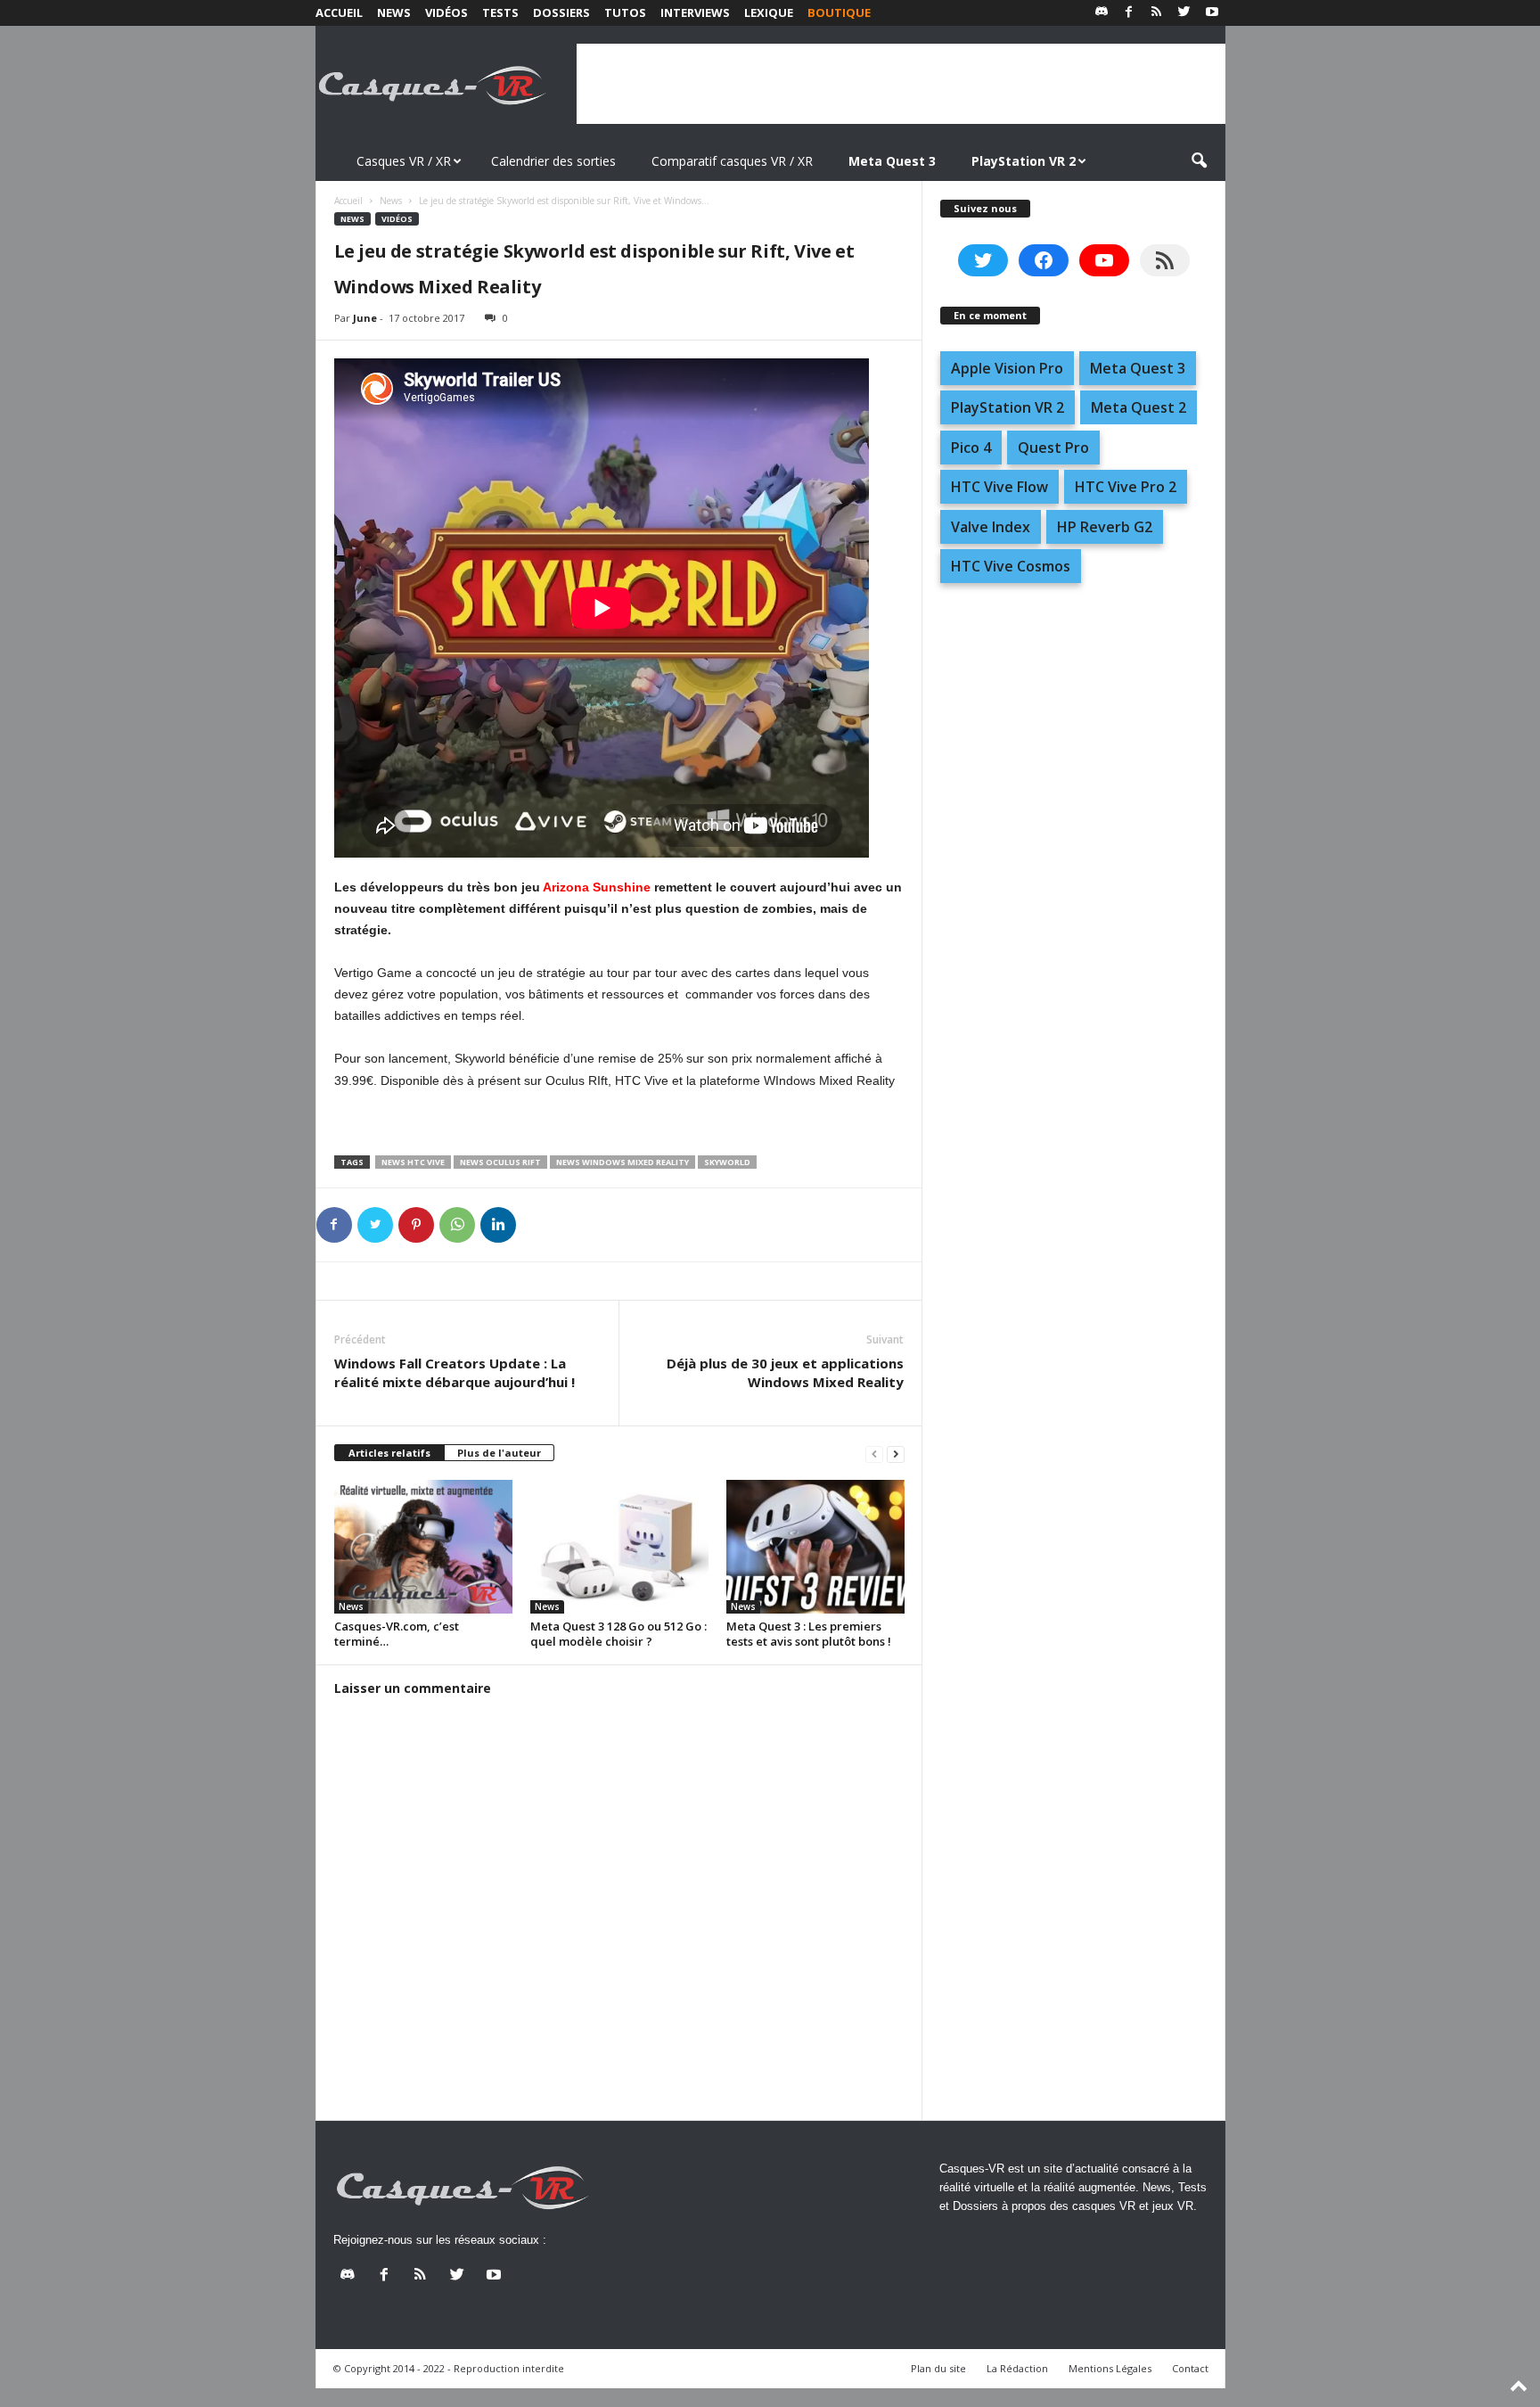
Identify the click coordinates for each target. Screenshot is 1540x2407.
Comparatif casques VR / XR (732, 161)
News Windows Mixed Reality (623, 1162)
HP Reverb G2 (1105, 527)
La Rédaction (1017, 2368)
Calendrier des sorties (553, 161)
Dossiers (561, 12)
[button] (1199, 161)
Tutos (625, 12)
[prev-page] (874, 1454)
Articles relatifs (389, 1453)
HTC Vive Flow (999, 487)
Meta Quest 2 (1139, 407)
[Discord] (1102, 13)
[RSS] (1157, 13)
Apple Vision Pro (1007, 368)
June (365, 318)
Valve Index (991, 527)
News (394, 12)
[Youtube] (1212, 13)
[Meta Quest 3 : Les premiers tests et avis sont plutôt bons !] (815, 1547)
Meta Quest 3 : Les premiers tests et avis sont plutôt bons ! (809, 1634)
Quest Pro (1053, 448)
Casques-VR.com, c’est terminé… (397, 1634)
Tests (500, 12)
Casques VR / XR (404, 161)
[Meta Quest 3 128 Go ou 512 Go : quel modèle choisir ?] (619, 1547)
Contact (1190, 2368)
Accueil (339, 12)
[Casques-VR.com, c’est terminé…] (423, 1547)
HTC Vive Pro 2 (1126, 487)
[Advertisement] (901, 84)
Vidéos (446, 12)
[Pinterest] (416, 1225)
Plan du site (938, 2368)
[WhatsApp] (457, 1225)
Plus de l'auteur (499, 1453)
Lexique (769, 12)
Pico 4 (971, 448)
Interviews (695, 12)
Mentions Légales (1110, 2368)
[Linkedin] (498, 1225)
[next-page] (896, 1454)
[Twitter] (1184, 13)
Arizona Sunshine (597, 887)
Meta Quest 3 (1138, 368)
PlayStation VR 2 (1008, 407)
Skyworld (727, 1162)
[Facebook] (1129, 13)
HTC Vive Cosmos (1011, 566)
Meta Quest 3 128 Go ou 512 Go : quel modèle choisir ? (618, 1634)
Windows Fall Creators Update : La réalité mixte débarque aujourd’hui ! (455, 1372)
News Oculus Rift (500, 1162)
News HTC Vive (413, 1162)
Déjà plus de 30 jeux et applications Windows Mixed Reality (785, 1372)
